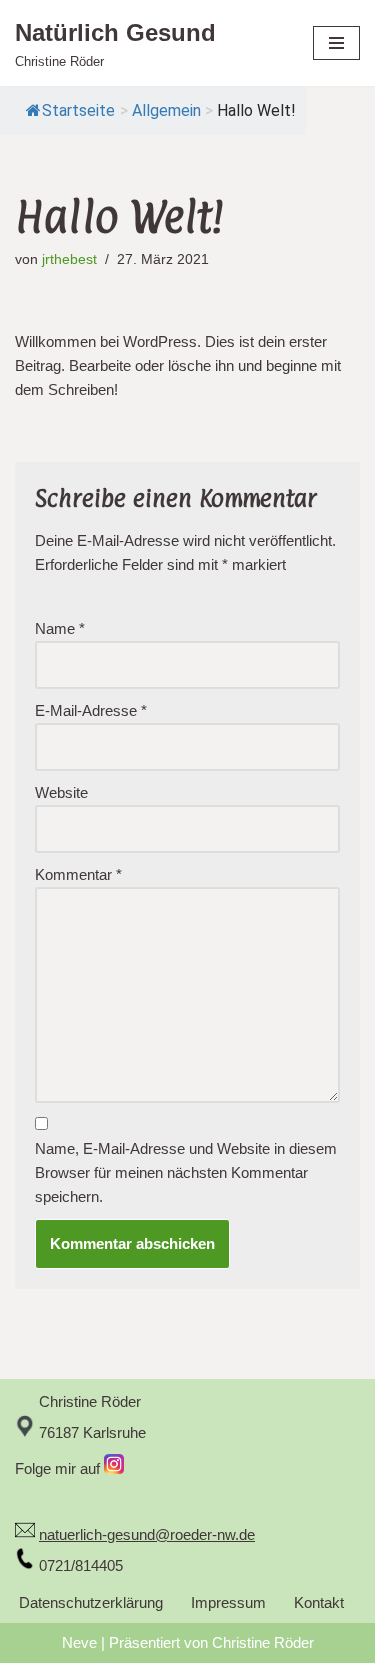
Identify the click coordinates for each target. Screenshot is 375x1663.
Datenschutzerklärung (91, 1602)
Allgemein (166, 110)
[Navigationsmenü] (336, 43)
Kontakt (319, 1602)
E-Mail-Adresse (91, 710)
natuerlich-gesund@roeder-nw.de (147, 1534)
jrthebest (69, 259)
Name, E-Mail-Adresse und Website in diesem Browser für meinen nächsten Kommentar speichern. (186, 1172)
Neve (79, 1642)
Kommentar (78, 874)
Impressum (228, 1602)
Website (61, 792)
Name (60, 628)
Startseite (78, 110)
